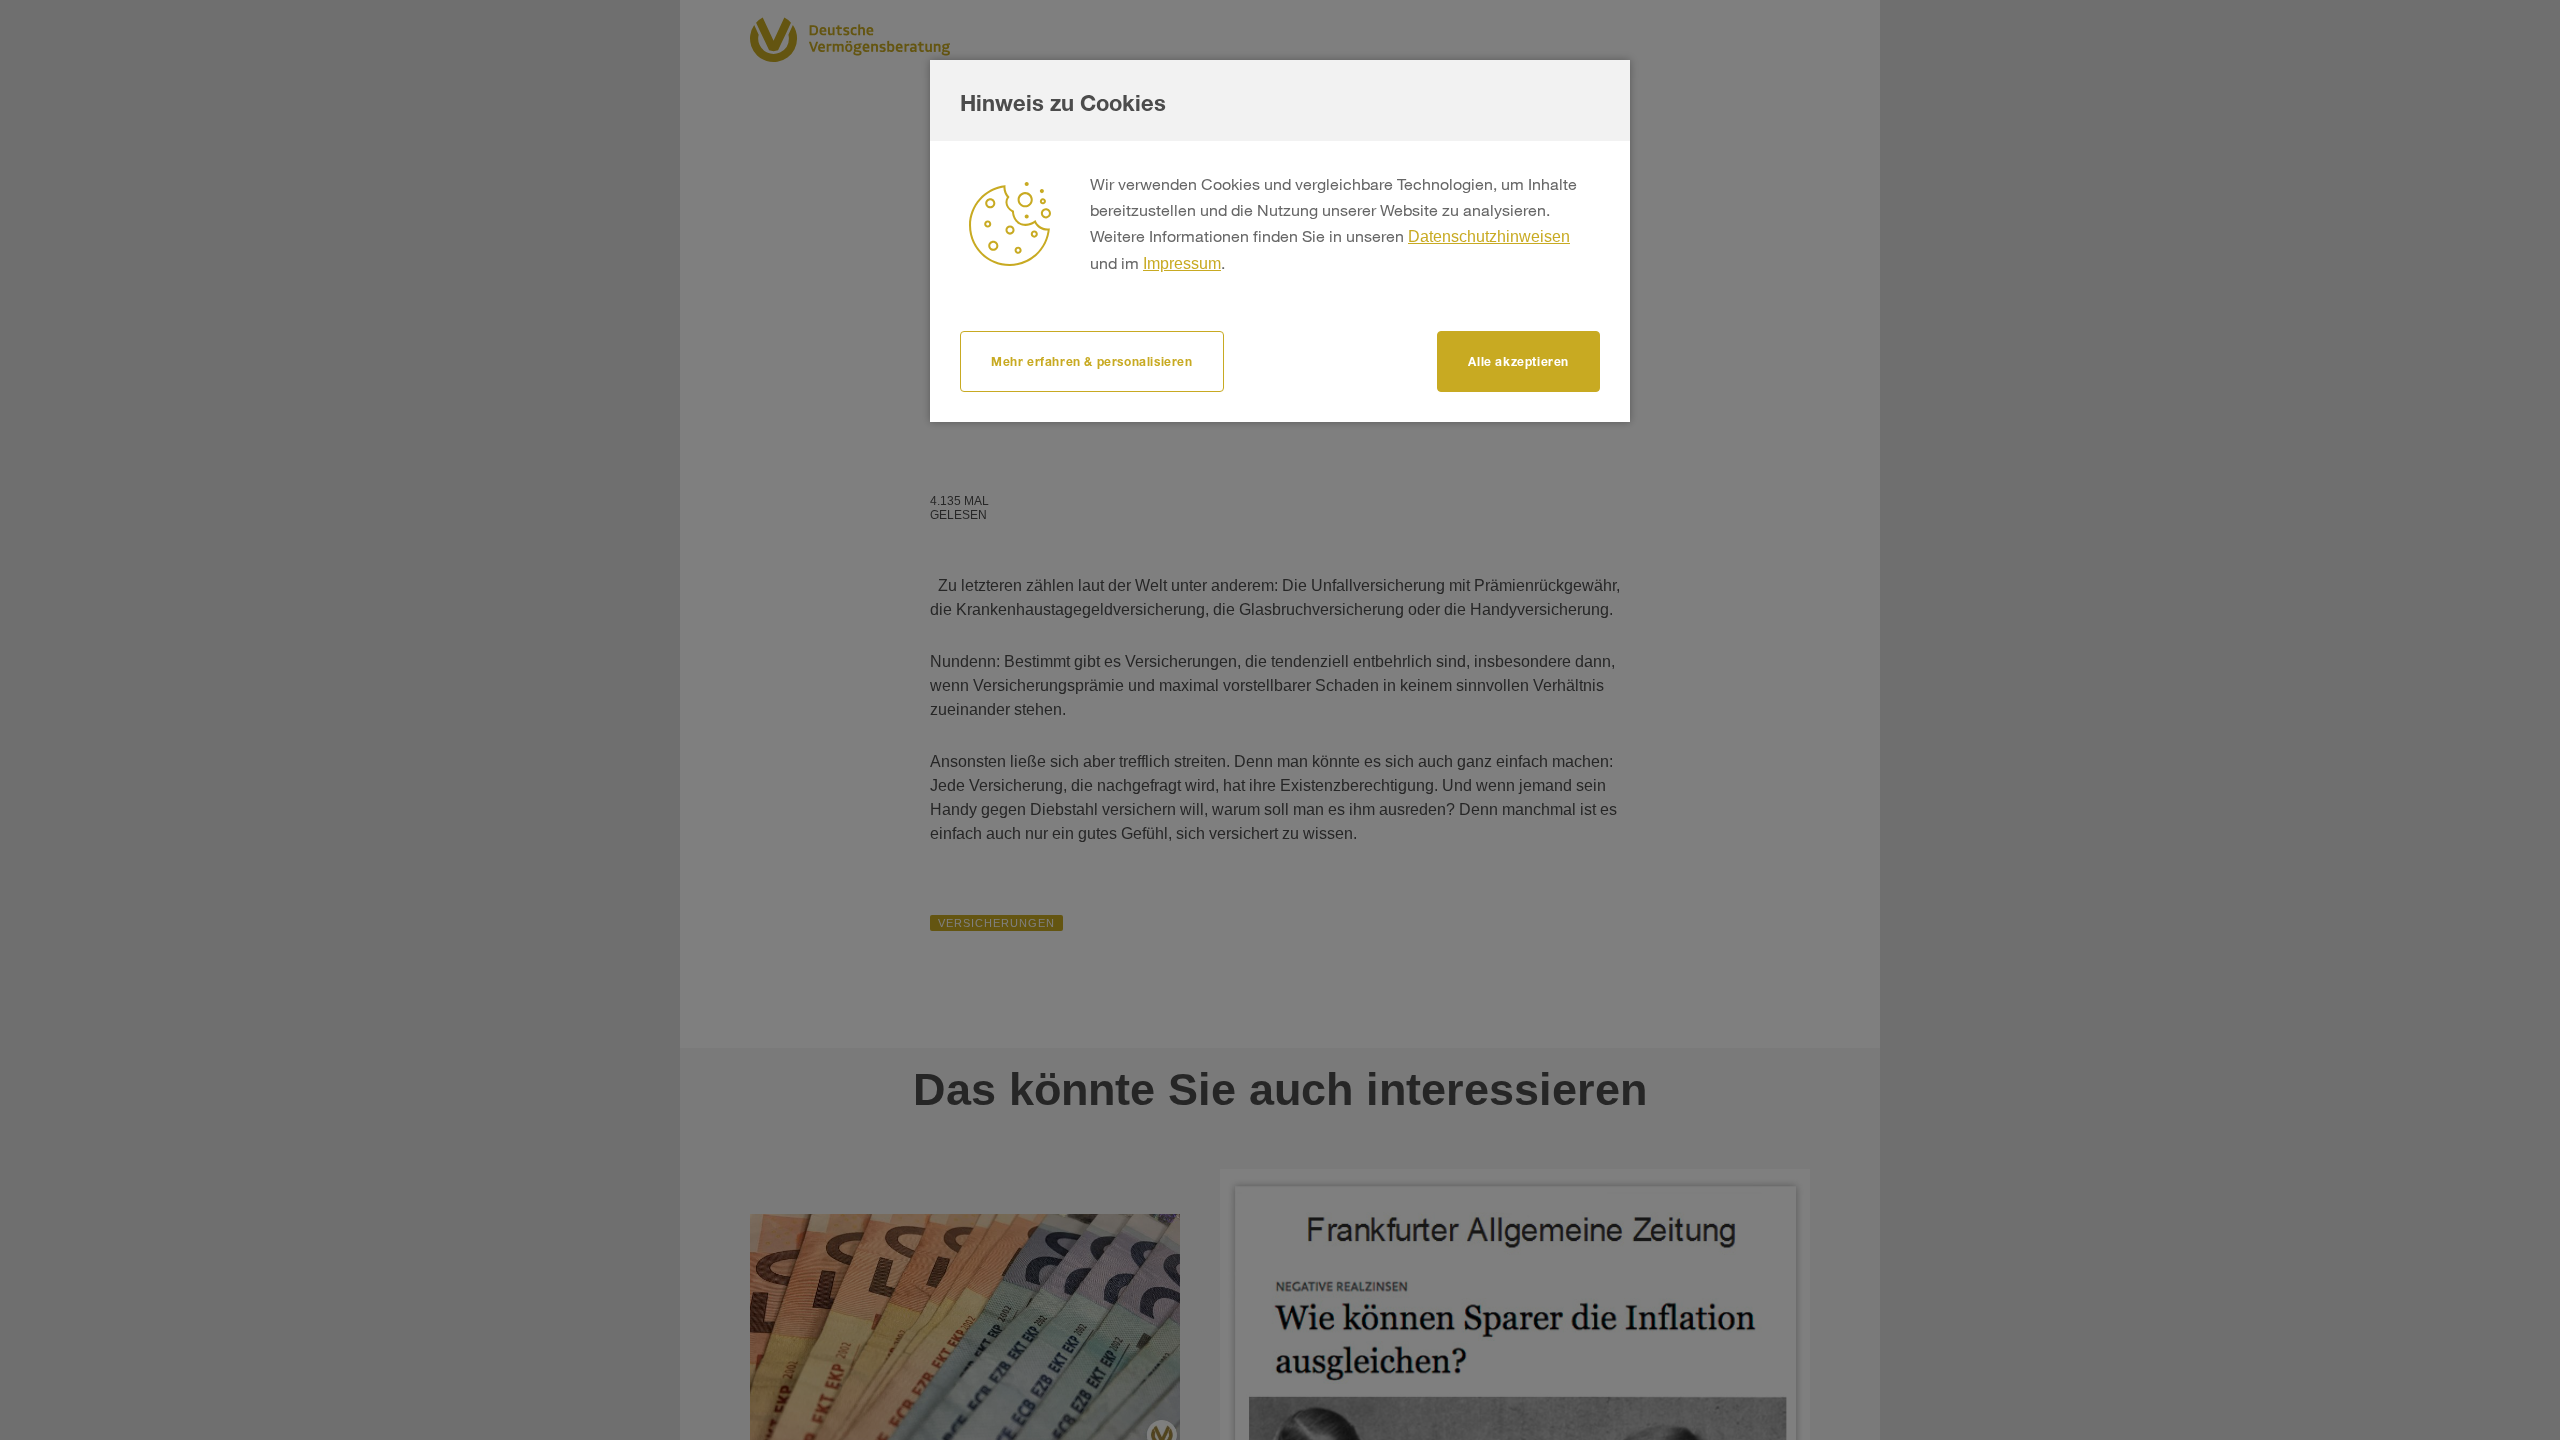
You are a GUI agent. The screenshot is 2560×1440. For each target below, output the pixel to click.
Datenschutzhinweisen (1489, 236)
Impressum (1182, 263)
